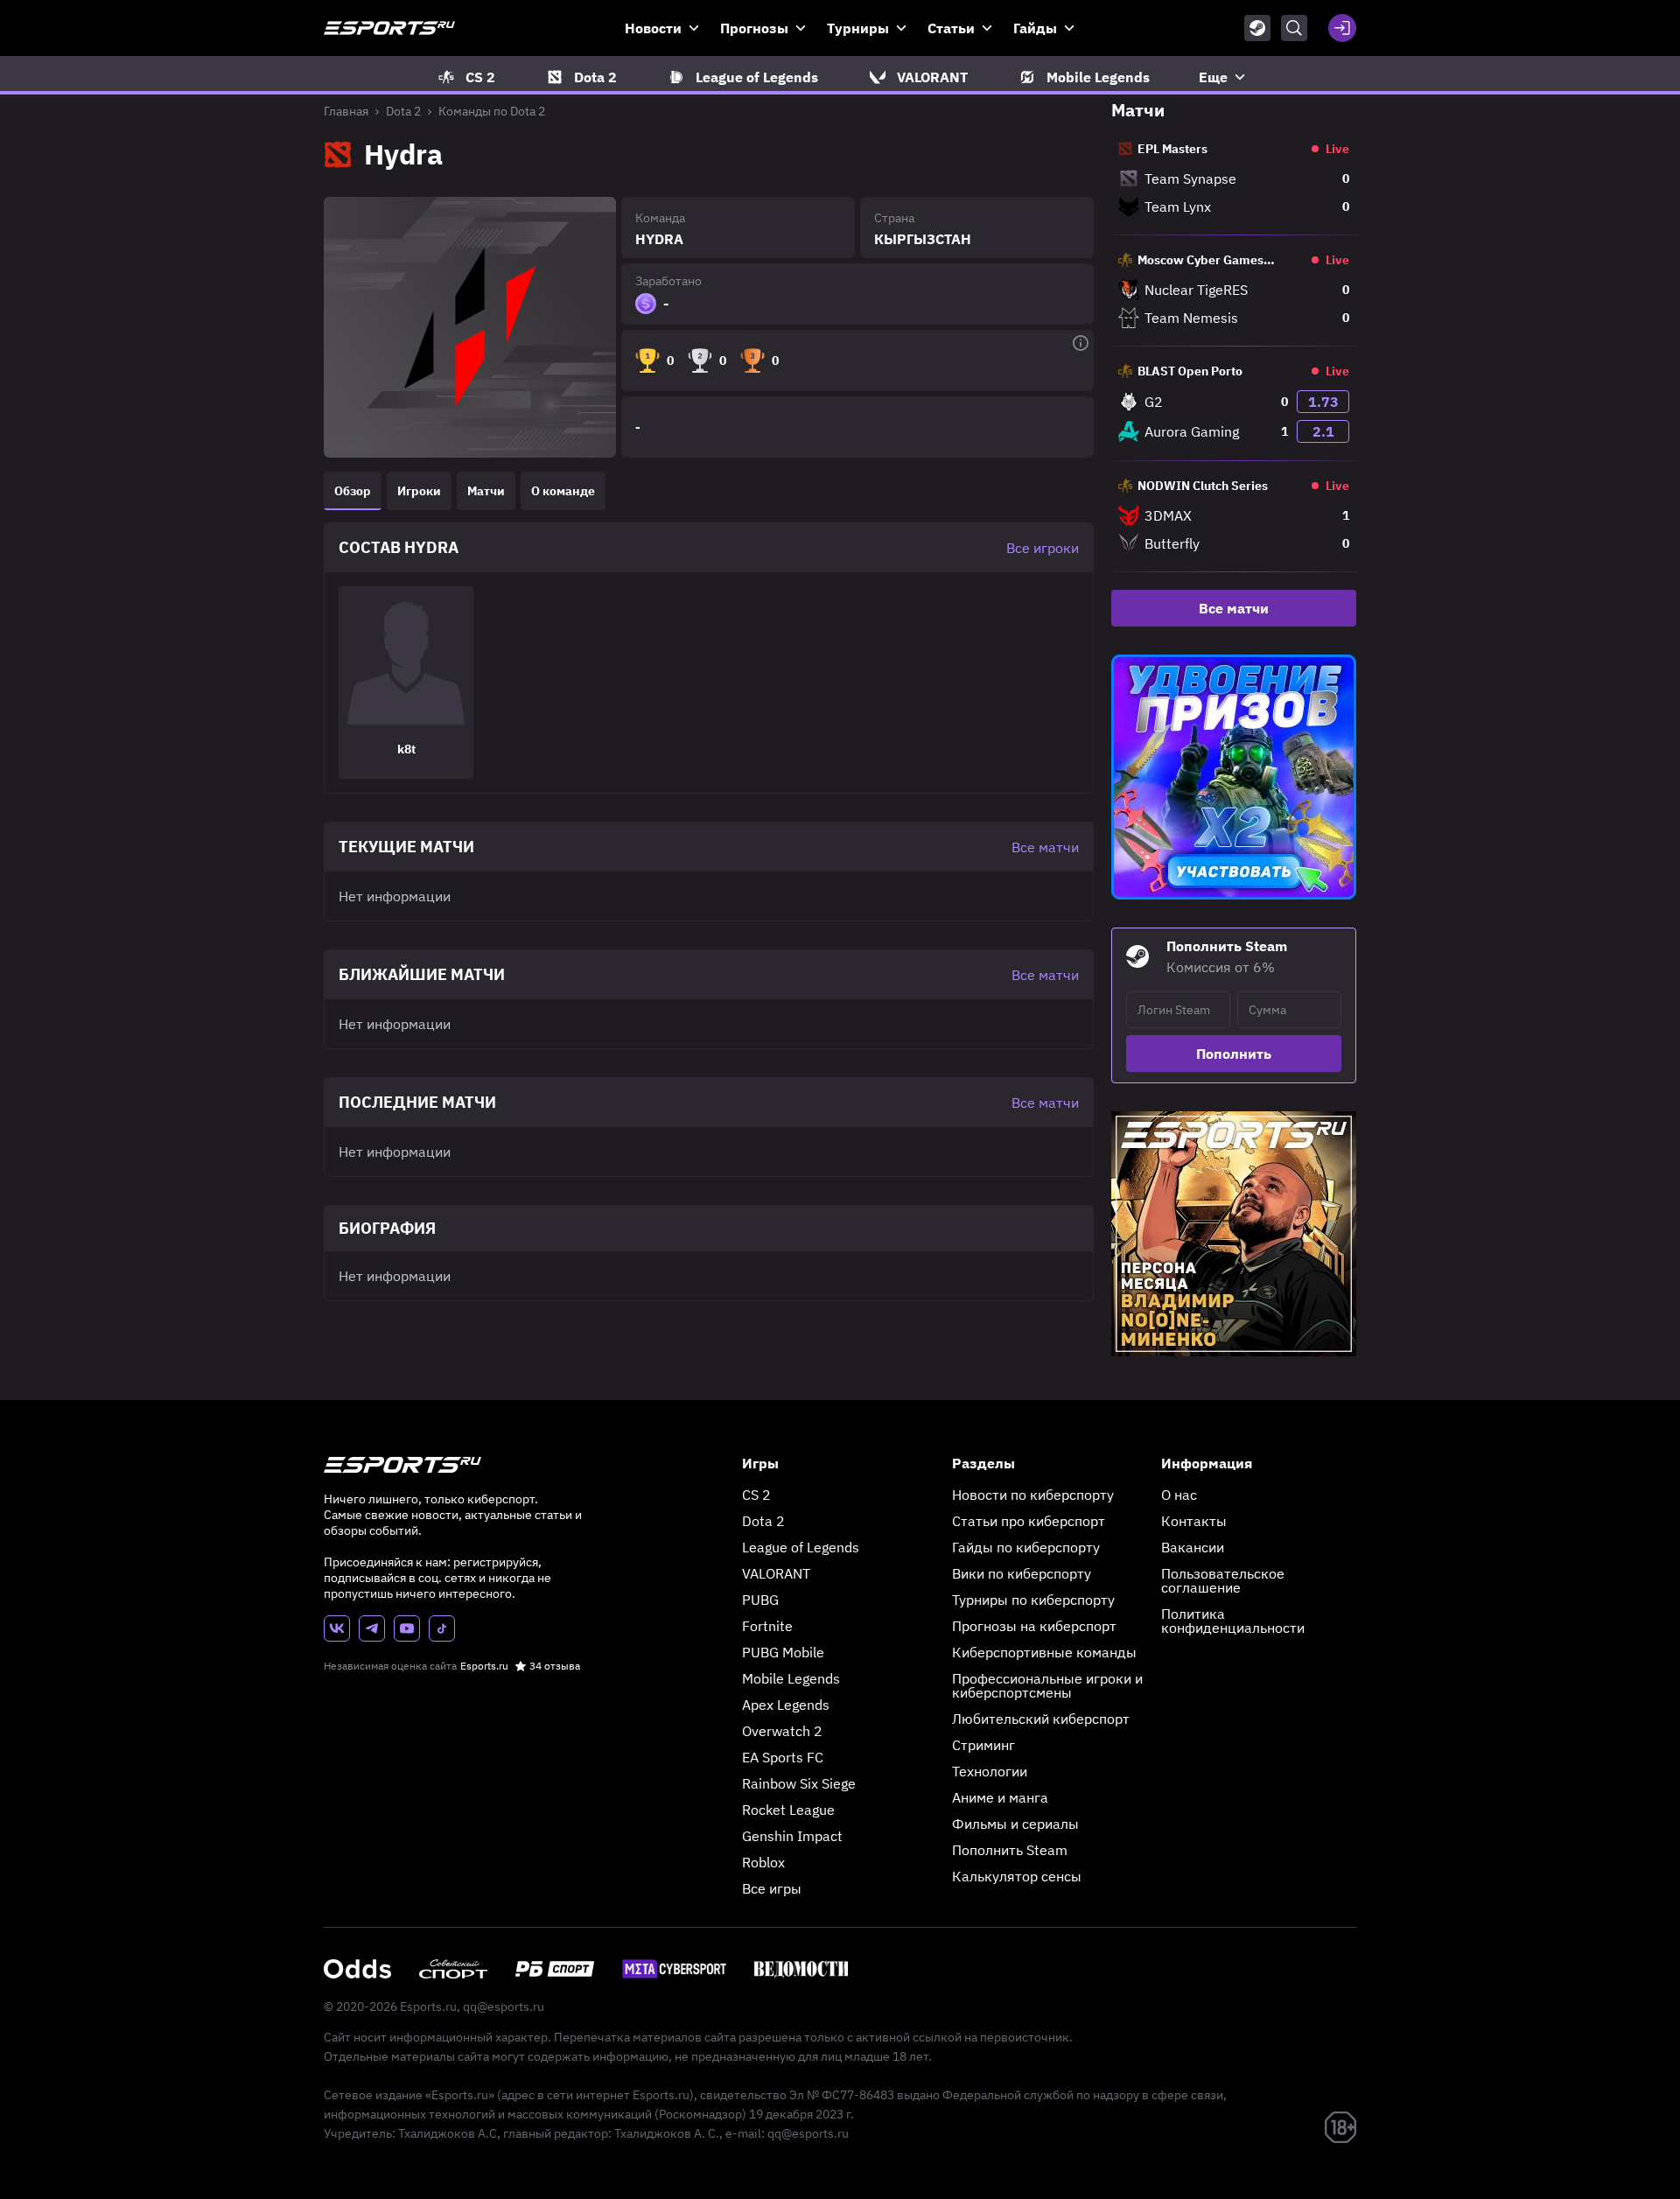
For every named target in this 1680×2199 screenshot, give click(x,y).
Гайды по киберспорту (1026, 1547)
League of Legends (801, 1547)
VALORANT (776, 1573)
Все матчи (1234, 608)
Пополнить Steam (1010, 1850)
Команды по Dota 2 (492, 111)
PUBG (760, 1600)
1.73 (1323, 402)
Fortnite (767, 1626)
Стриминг (983, 1745)
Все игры (772, 1888)
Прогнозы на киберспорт (1034, 1626)
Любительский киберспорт (1041, 1719)
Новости (653, 28)
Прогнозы (754, 28)
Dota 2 (403, 111)
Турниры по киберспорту (1033, 1600)
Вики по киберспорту (1022, 1573)
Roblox (763, 1862)
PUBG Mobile (783, 1652)
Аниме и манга (1000, 1797)
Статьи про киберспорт (1029, 1521)
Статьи (951, 28)
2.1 (1323, 431)
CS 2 (756, 1495)
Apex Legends (786, 1705)
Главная (346, 111)
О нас (1179, 1495)
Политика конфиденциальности (1233, 1621)
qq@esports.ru (504, 2006)
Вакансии (1193, 1547)
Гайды (1035, 28)
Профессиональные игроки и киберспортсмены (1047, 1685)
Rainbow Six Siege (799, 1783)
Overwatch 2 (782, 1731)
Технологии (990, 1771)
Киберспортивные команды (1044, 1652)
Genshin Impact (792, 1836)
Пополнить (1234, 1054)
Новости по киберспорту (1033, 1495)
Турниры (858, 28)
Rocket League (788, 1810)
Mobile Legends (791, 1678)
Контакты (1194, 1521)
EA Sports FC (783, 1757)
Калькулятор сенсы (1017, 1876)
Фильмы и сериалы (1015, 1824)
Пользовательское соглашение (1223, 1580)
